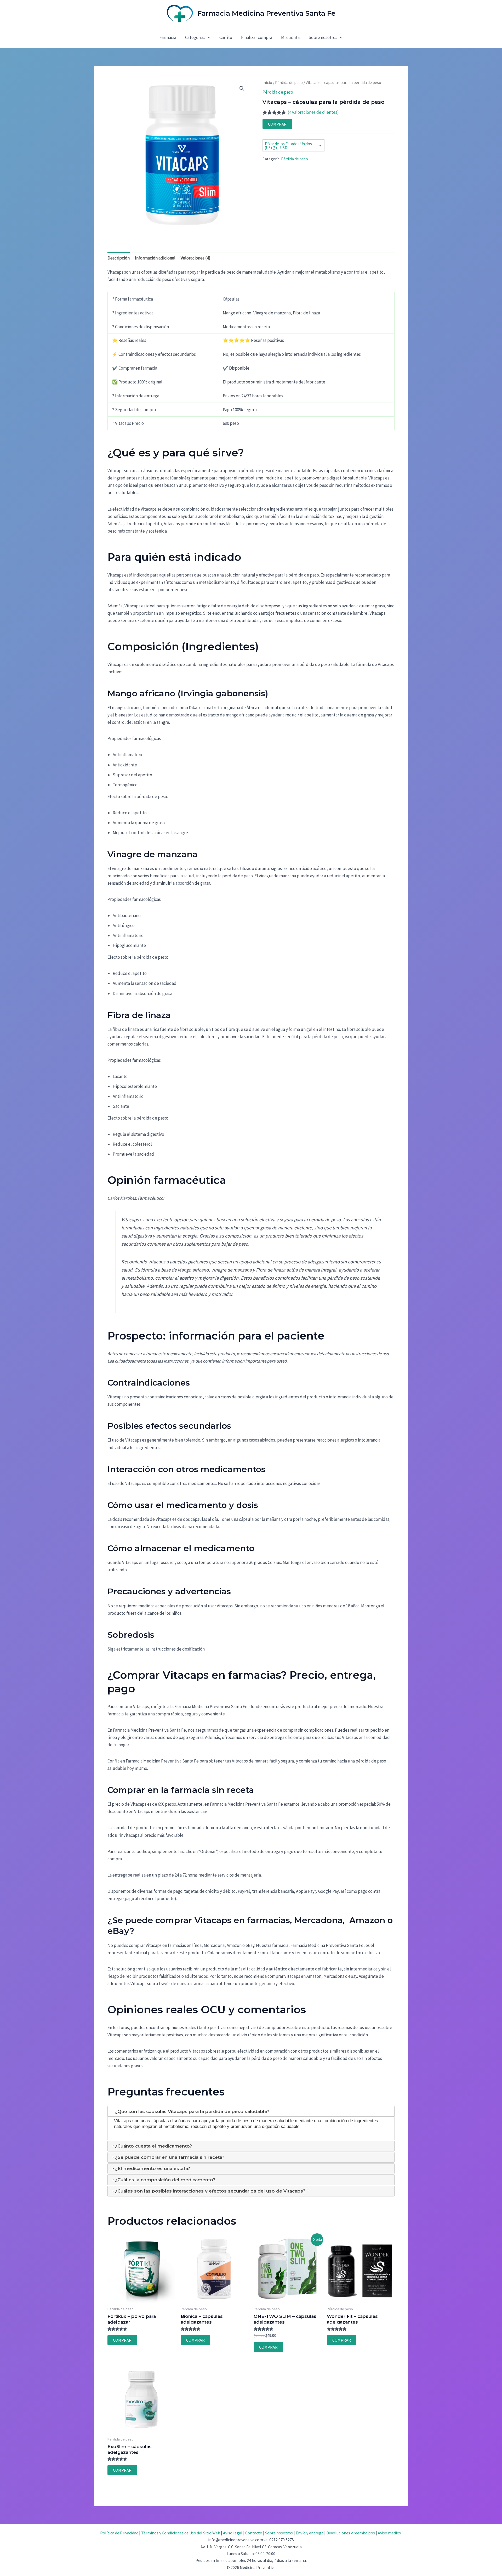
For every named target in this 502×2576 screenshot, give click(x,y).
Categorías (195, 37)
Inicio (267, 83)
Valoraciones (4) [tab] (196, 258)
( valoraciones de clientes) (313, 112)
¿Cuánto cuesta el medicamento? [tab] (153, 2146)
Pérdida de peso (289, 83)
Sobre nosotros (323, 37)
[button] (208, 37)
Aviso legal (233, 2533)
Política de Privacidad (119, 2533)
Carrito (226, 37)
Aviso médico (389, 2533)
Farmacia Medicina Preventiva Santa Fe (266, 13)
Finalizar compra (257, 37)
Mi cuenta (290, 37)
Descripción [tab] (119, 258)
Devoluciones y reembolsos (351, 2533)
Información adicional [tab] (155, 258)
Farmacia (168, 37)
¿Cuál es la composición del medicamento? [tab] (165, 2180)
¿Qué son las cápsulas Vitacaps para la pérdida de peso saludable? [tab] (192, 2111)
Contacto (254, 2533)
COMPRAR (277, 124)
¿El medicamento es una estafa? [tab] (153, 2168)
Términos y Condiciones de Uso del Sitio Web (181, 2533)
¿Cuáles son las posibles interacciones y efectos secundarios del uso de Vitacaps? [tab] (210, 2191)
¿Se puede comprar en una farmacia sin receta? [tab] (170, 2157)
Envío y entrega (310, 2533)
